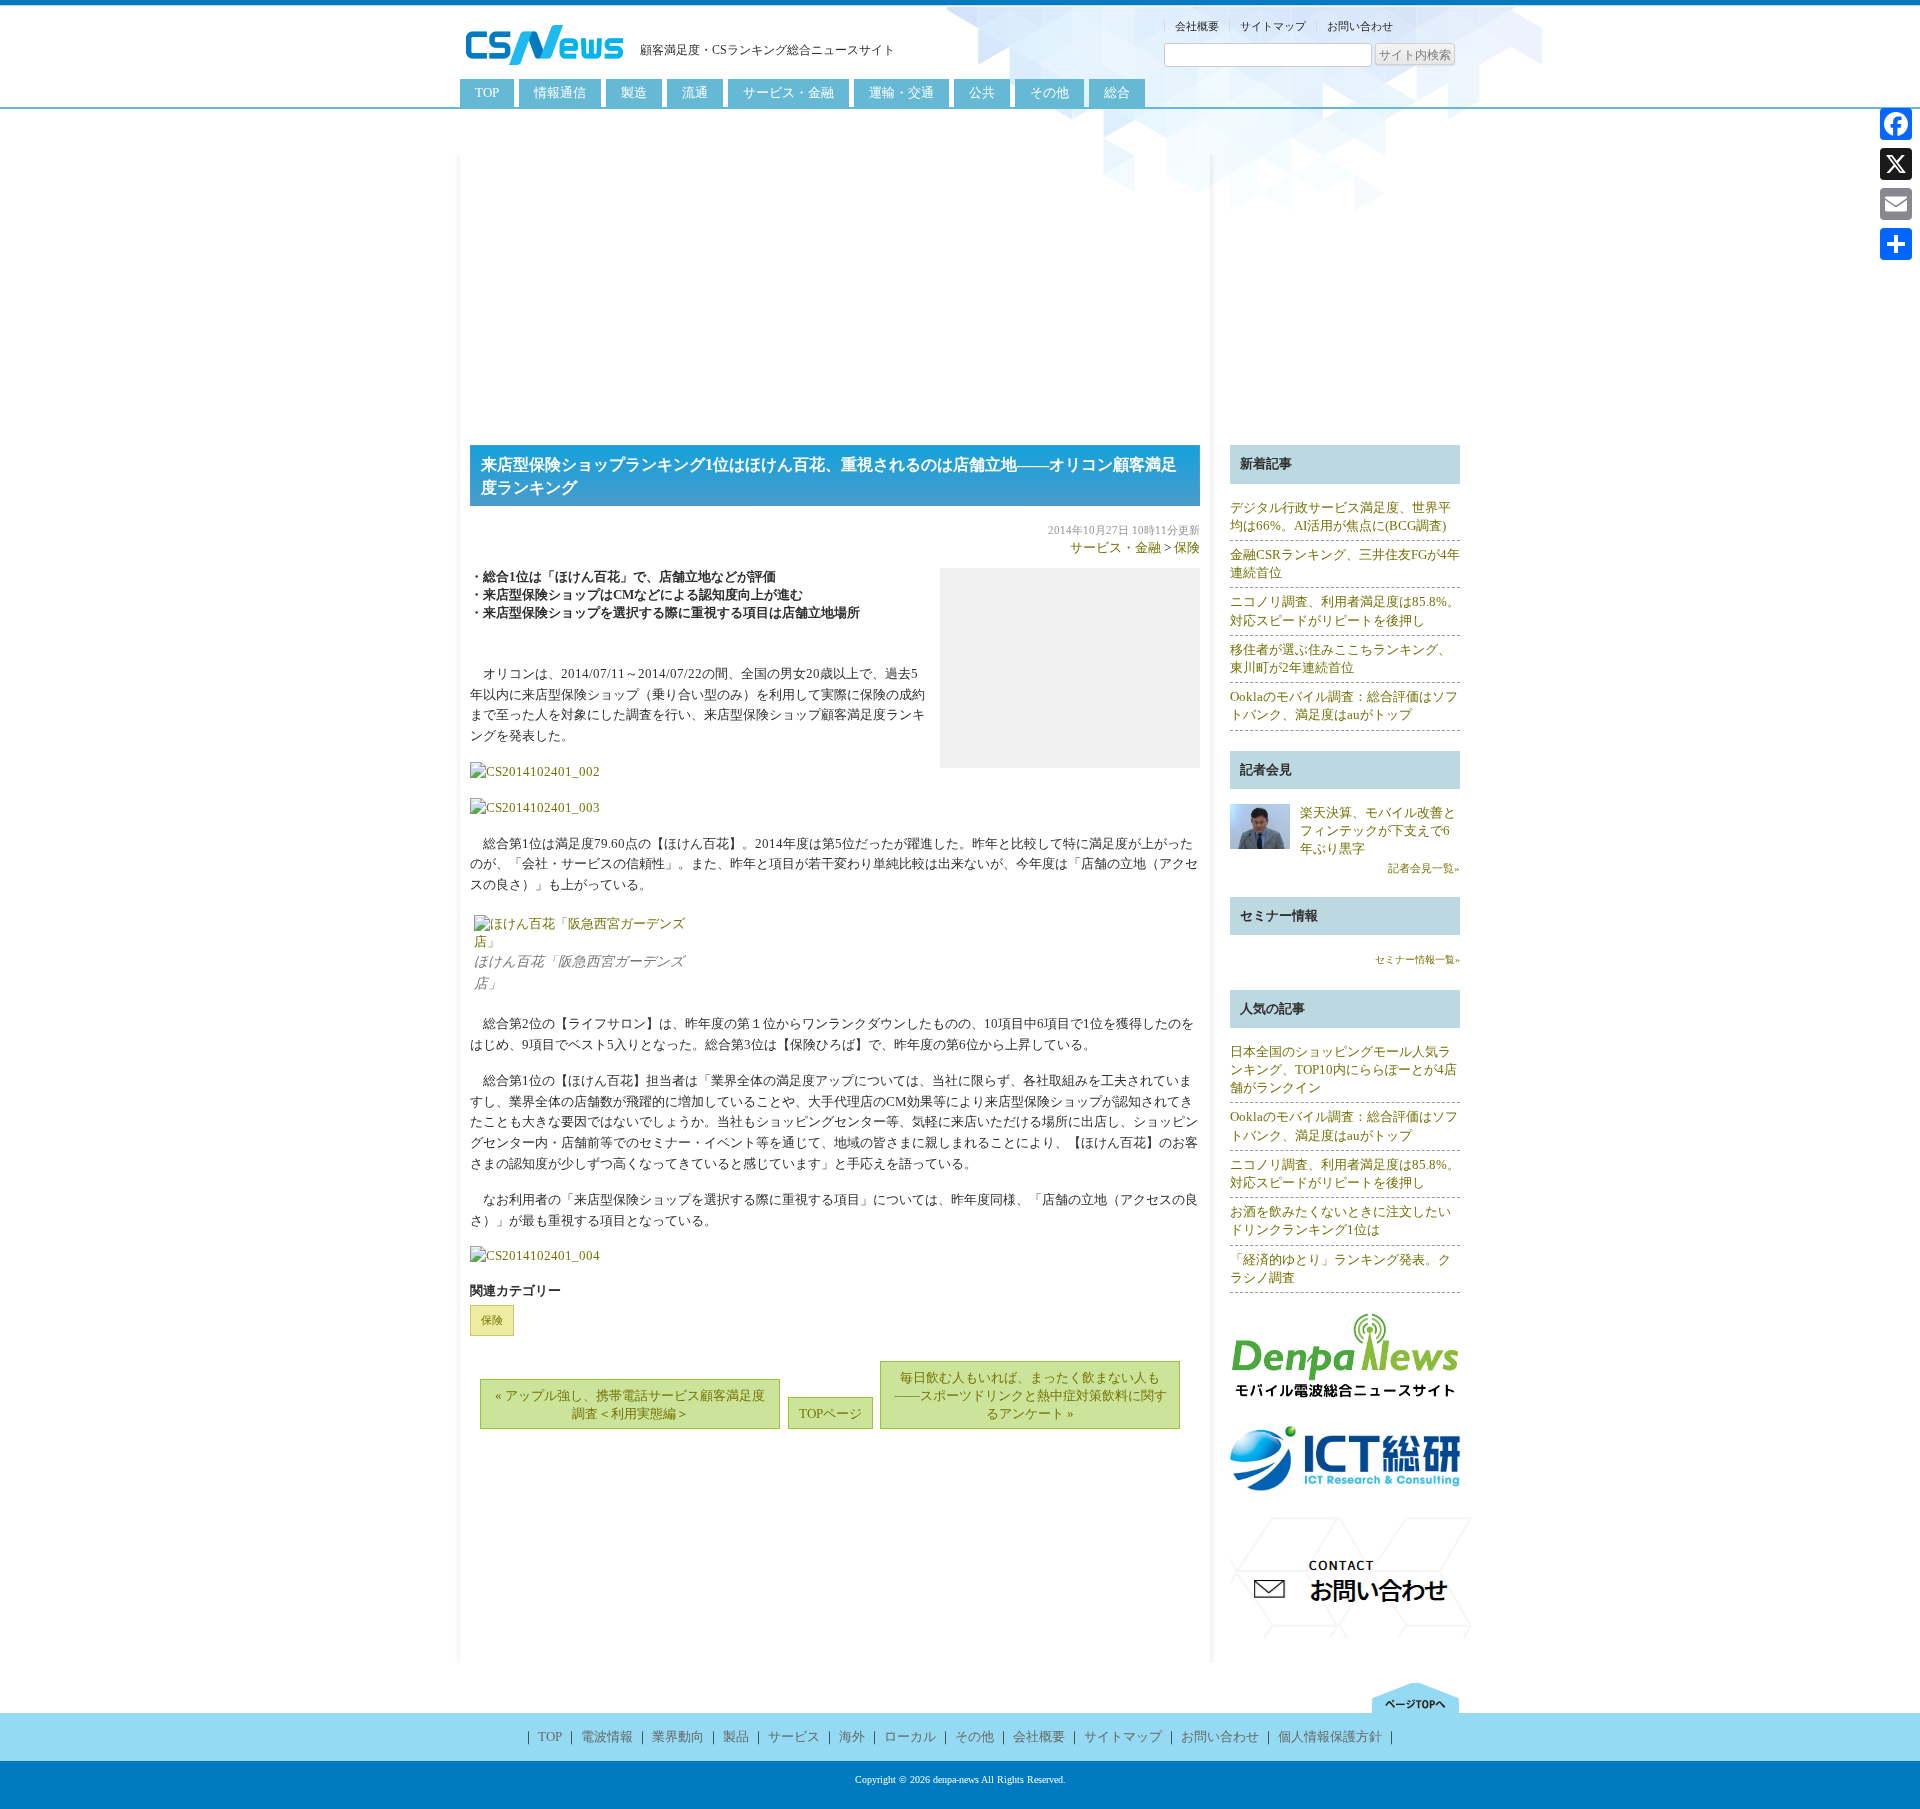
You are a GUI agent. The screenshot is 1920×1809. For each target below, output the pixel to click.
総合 (1117, 92)
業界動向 (678, 1736)
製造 (634, 92)
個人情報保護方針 (1330, 1736)
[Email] (1896, 204)
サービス (794, 1736)
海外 (852, 1736)
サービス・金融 (788, 92)
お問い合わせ (1360, 26)
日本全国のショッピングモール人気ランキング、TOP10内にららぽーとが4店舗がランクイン (1343, 1069)
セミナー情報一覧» (1417, 959)
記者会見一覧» (1424, 868)
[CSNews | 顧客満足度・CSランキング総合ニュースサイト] (545, 67)
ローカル (910, 1736)
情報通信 (560, 92)
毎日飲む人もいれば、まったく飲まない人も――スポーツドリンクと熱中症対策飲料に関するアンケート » (1030, 1395)
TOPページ (830, 1413)
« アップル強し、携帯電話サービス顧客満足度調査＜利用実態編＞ (630, 1404)
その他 (1049, 92)
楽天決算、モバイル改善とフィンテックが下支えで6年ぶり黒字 (1378, 830)
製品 (736, 1736)
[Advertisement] (960, 295)
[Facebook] (1896, 124)
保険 (1187, 547)
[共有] (1896, 244)
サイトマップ (1273, 26)
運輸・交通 (901, 92)
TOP (487, 92)
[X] (1896, 164)
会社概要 (1197, 26)
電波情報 (607, 1736)
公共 (982, 92)
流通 (695, 92)
